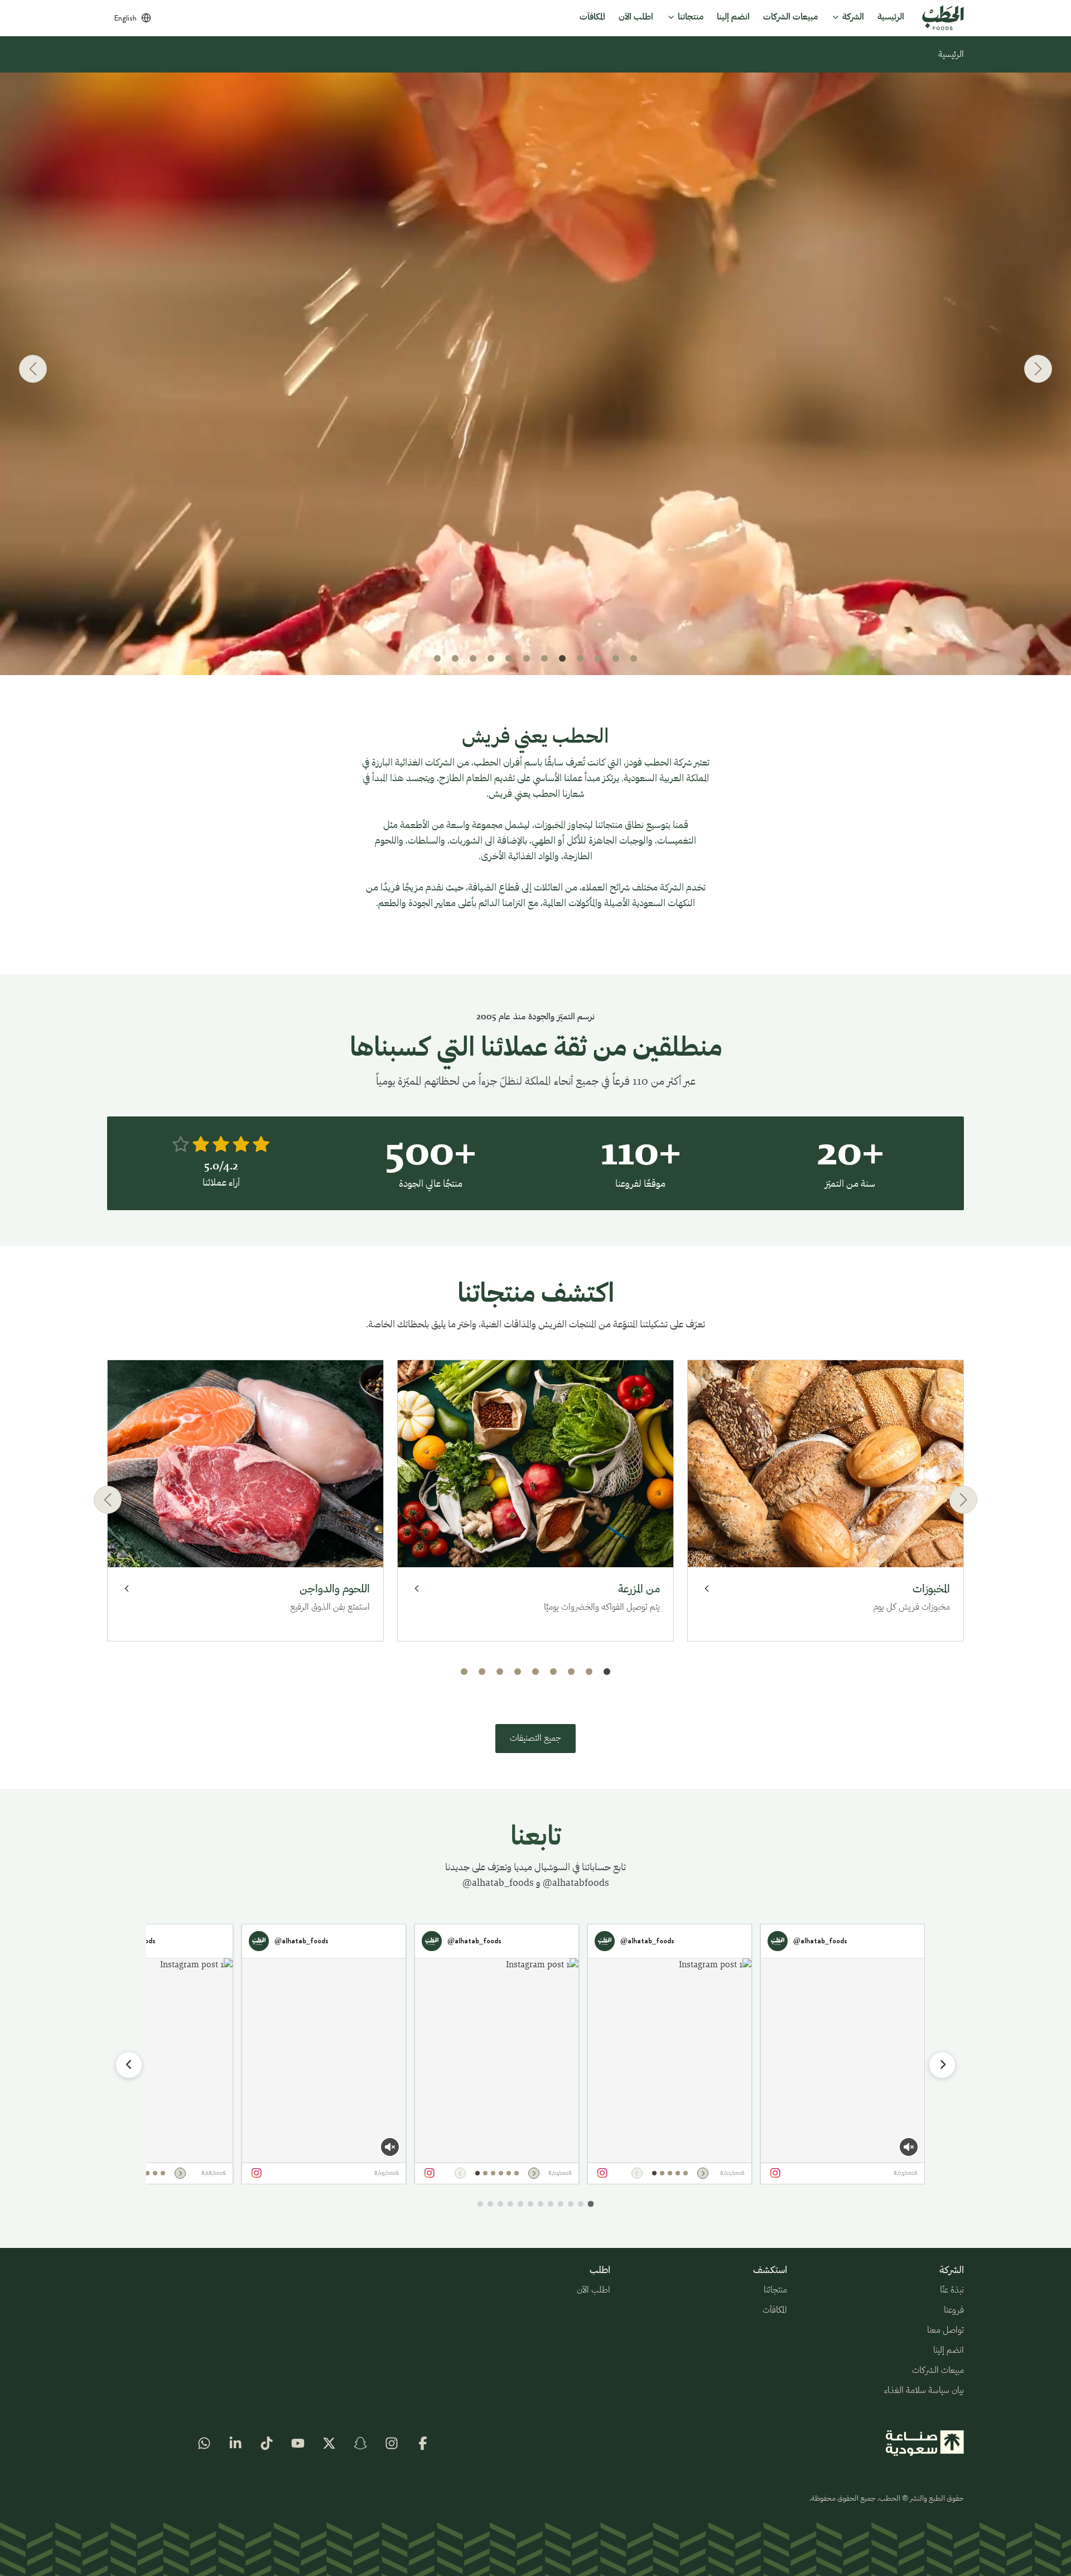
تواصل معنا (945, 2331)
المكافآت (775, 2310)
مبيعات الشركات (938, 2371)
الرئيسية (951, 55)
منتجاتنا (775, 2290)
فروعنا (954, 2310)
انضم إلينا (949, 2351)
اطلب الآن (594, 2290)
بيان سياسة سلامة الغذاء (924, 2391)
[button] (634, 658)
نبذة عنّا (952, 2290)
